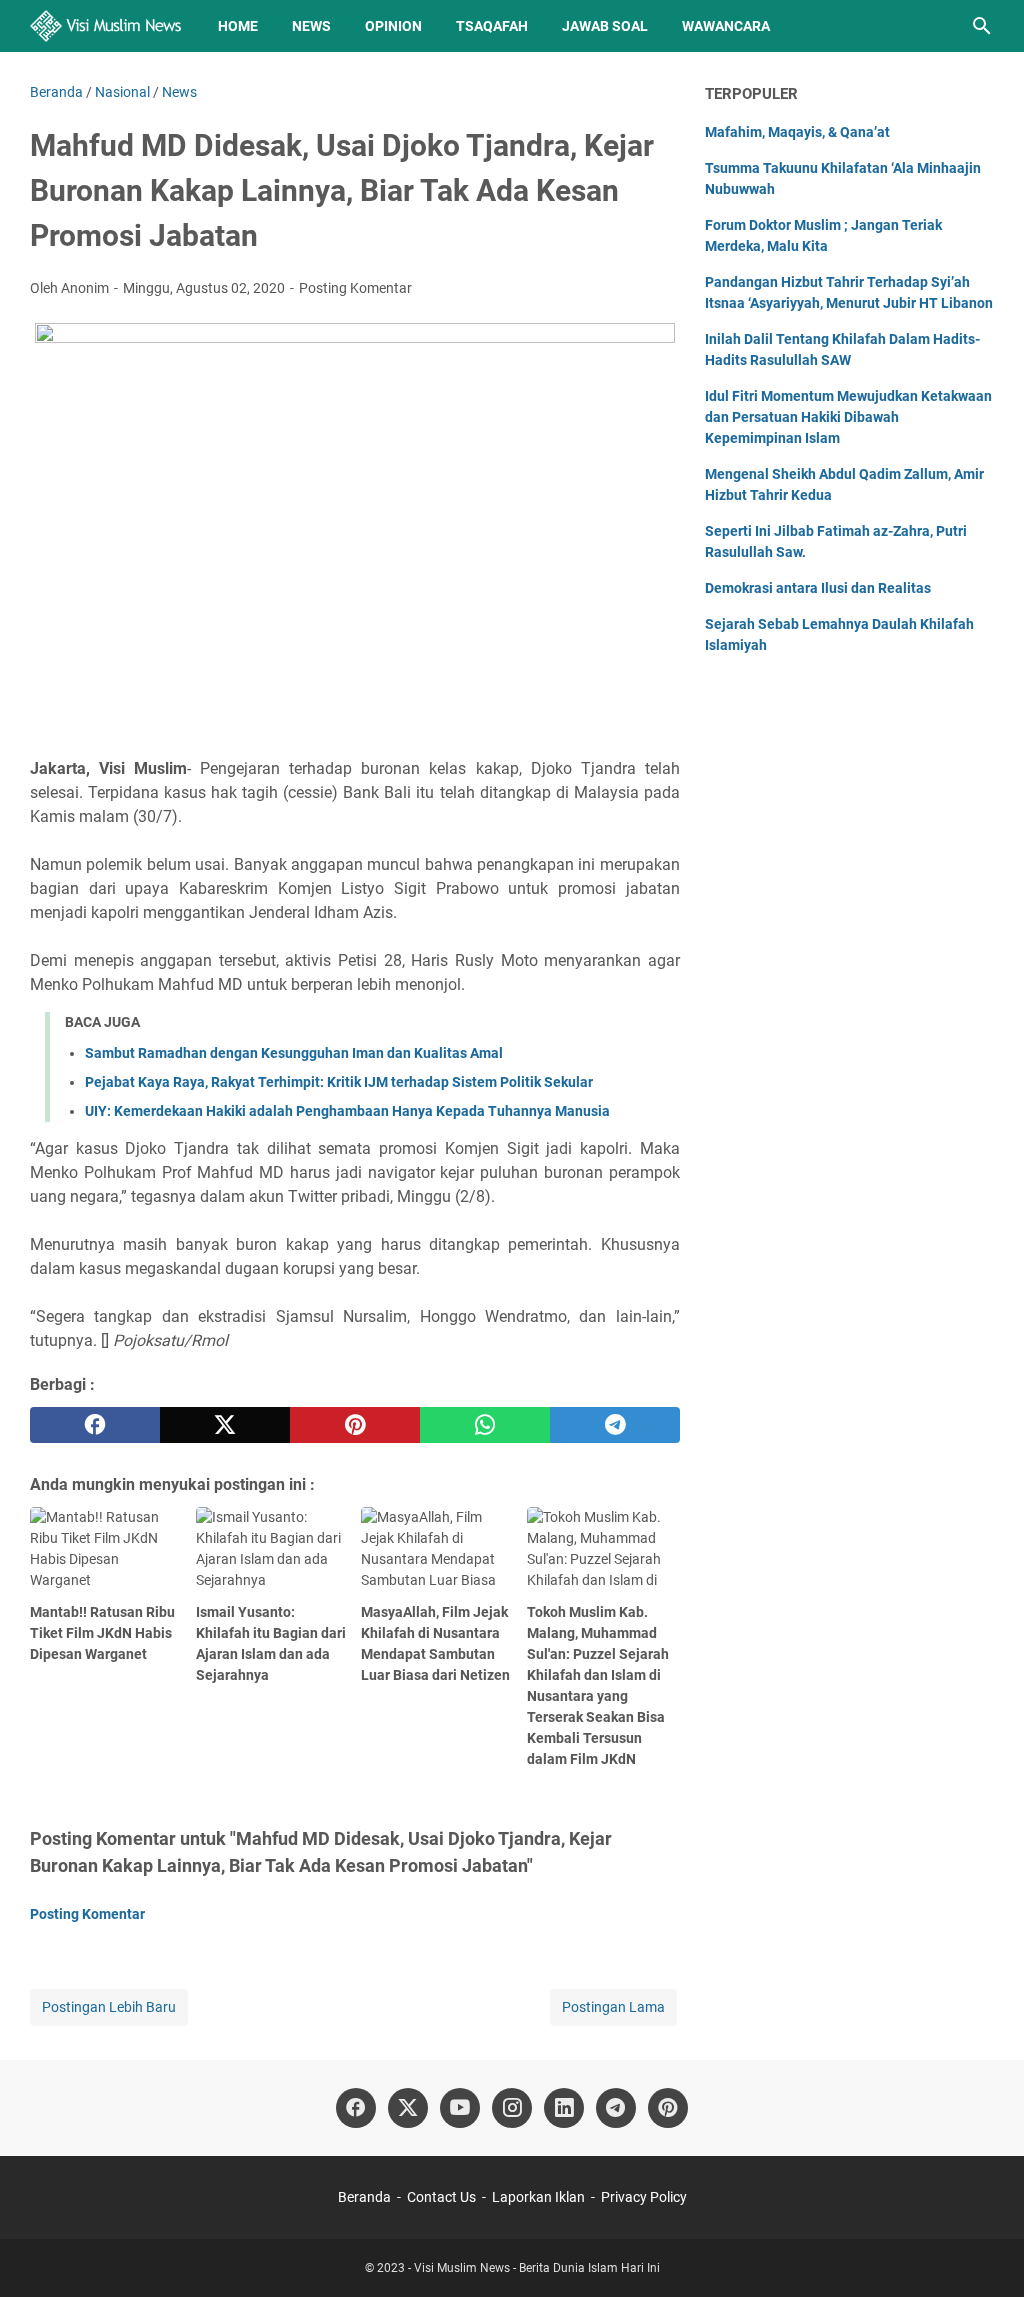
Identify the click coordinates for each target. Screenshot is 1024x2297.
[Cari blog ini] (982, 26)
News (311, 26)
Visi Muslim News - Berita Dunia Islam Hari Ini (537, 2268)
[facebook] (95, 1425)
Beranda (364, 2197)
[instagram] (512, 2108)
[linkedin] (564, 2108)
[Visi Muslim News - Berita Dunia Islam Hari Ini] (105, 26)
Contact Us (441, 2197)
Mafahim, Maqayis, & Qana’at (797, 132)
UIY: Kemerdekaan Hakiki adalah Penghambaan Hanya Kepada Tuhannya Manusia (347, 1111)
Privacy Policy (644, 2197)
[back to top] (984, 2252)
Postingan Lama (613, 2007)
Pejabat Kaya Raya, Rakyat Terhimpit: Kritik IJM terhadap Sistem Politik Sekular (339, 1082)
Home (238, 26)
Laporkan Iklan (538, 2197)
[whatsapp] (485, 1425)
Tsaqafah (492, 26)
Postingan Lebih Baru (109, 2007)
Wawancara (726, 26)
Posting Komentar (355, 288)
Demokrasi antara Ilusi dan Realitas (818, 588)
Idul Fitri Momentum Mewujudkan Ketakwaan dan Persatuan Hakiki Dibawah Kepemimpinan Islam (848, 417)
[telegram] (615, 1425)
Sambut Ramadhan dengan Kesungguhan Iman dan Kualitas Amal (294, 1053)
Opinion (393, 26)
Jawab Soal (605, 26)
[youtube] (460, 2108)
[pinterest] (355, 1425)
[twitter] (225, 1425)
